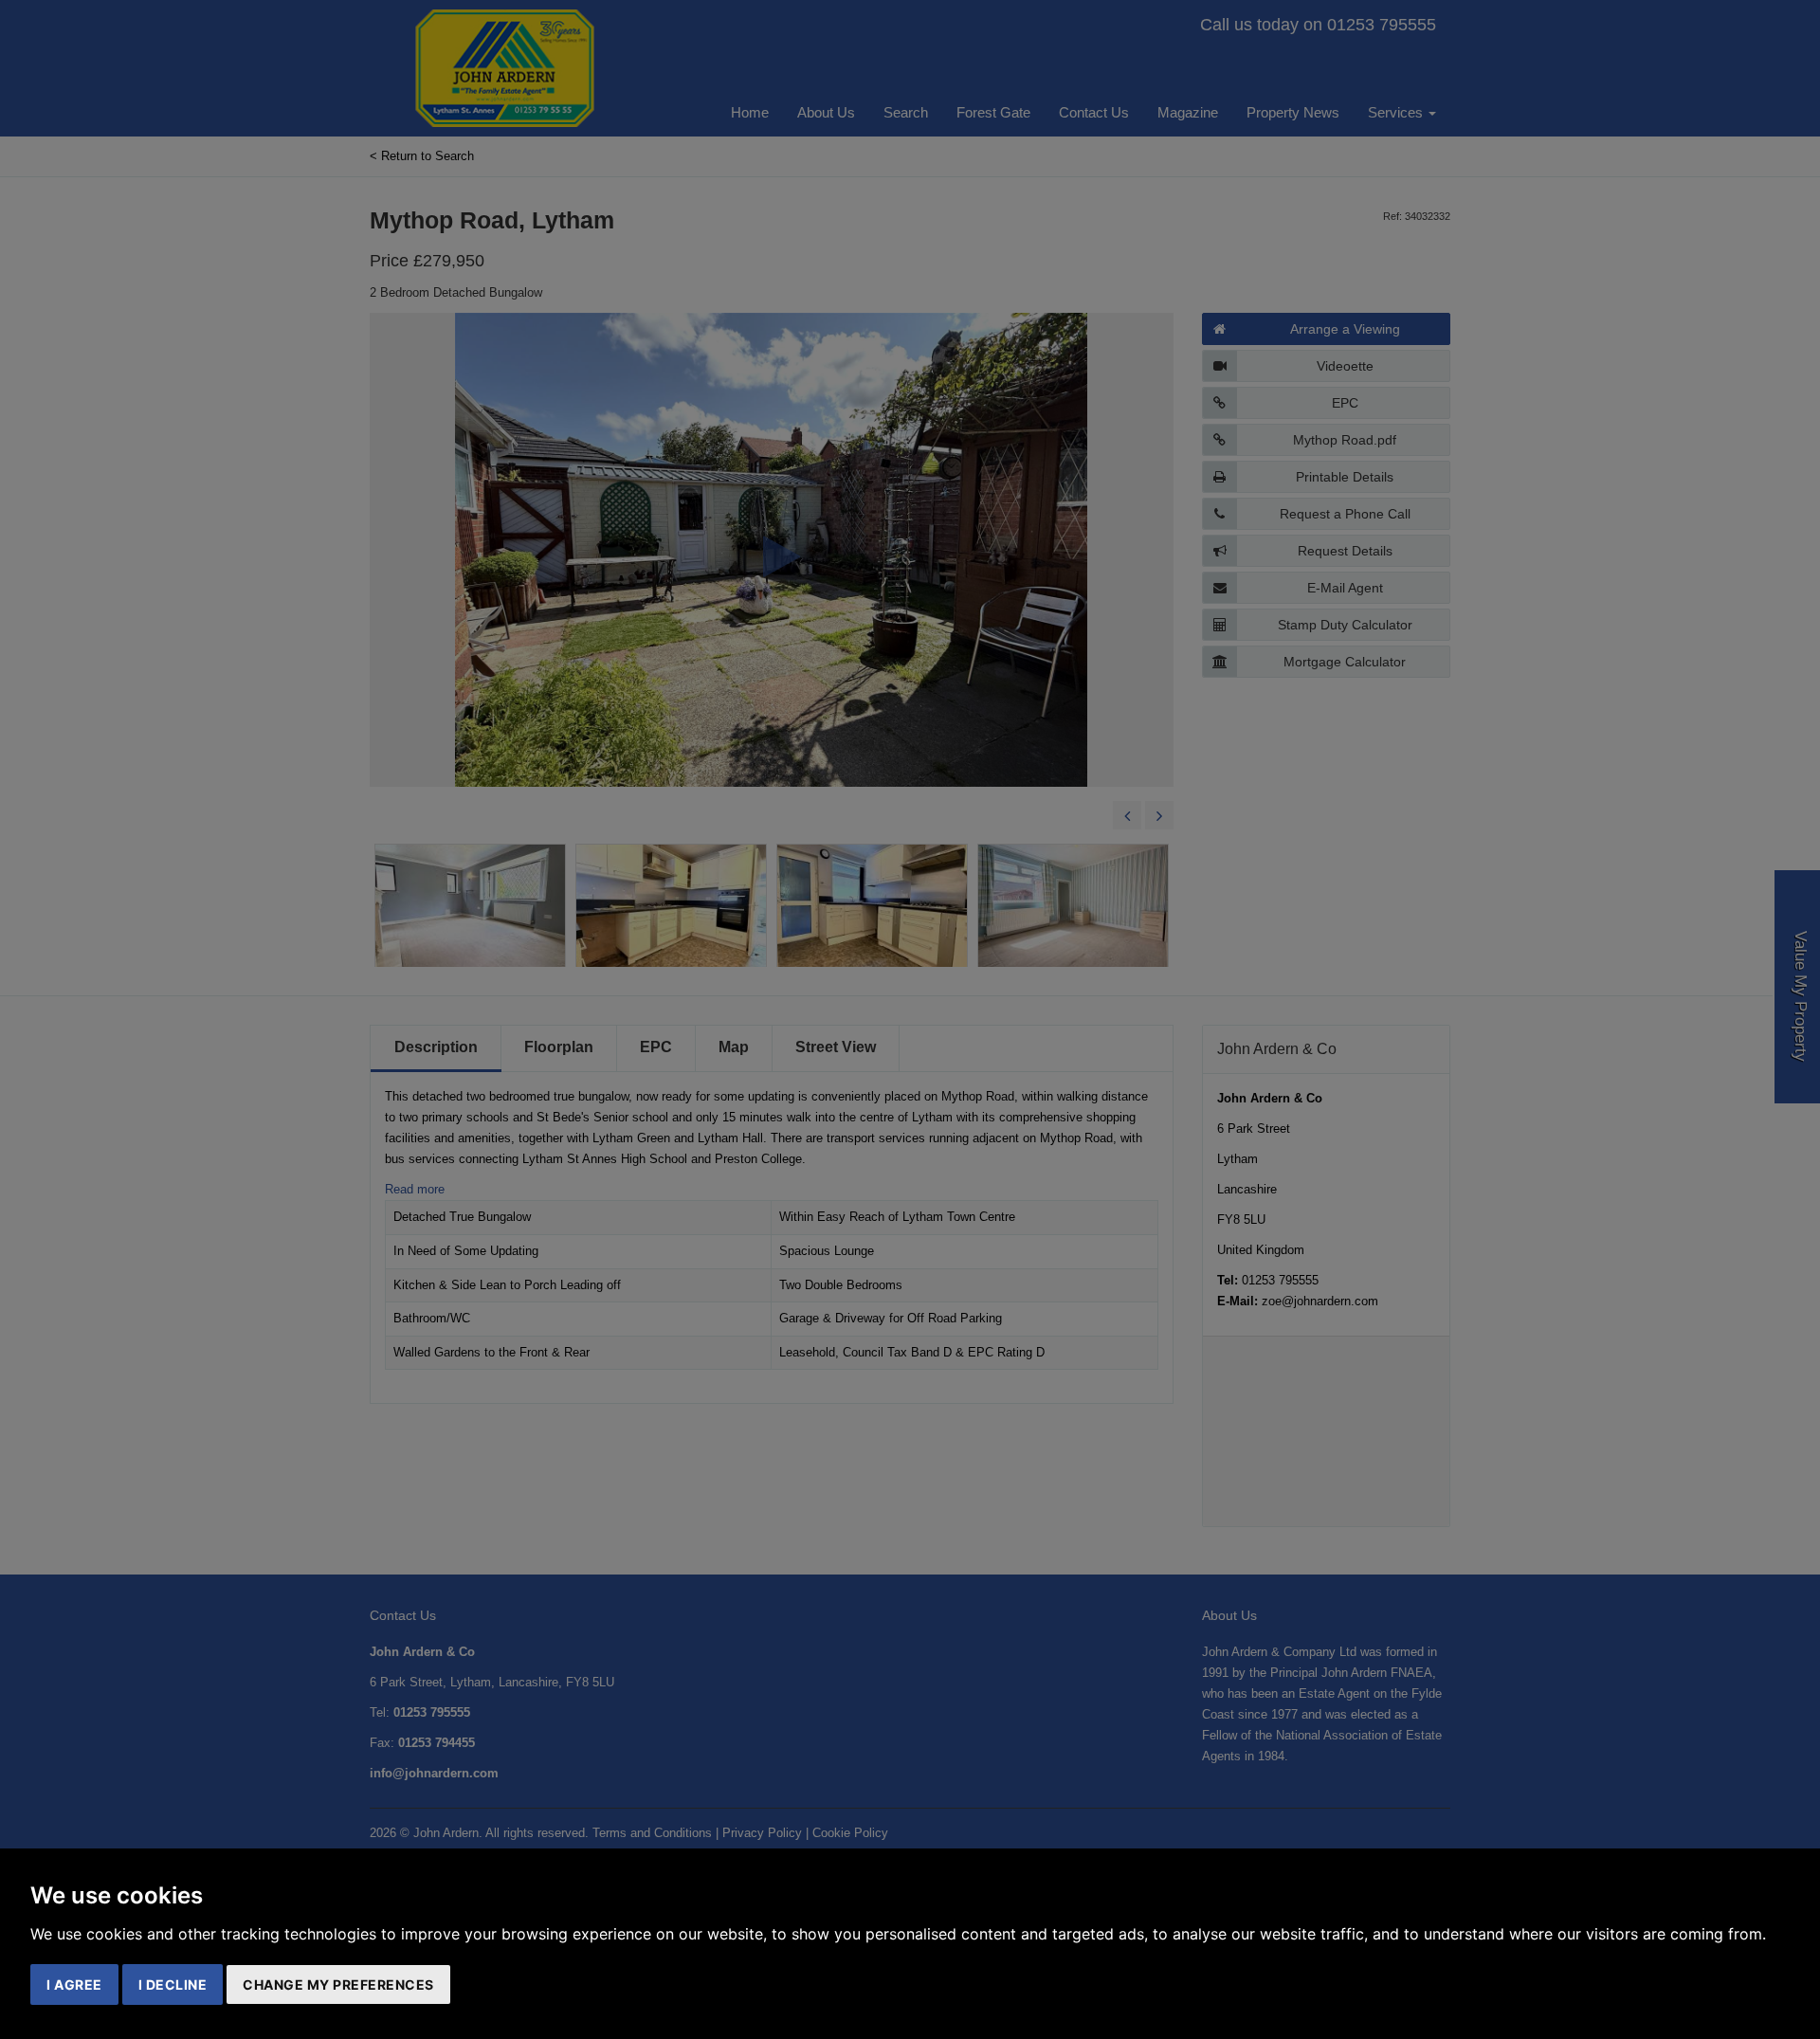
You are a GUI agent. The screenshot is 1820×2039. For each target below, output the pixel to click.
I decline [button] (173, 1984)
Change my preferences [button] (338, 1984)
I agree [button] (74, 1984)
